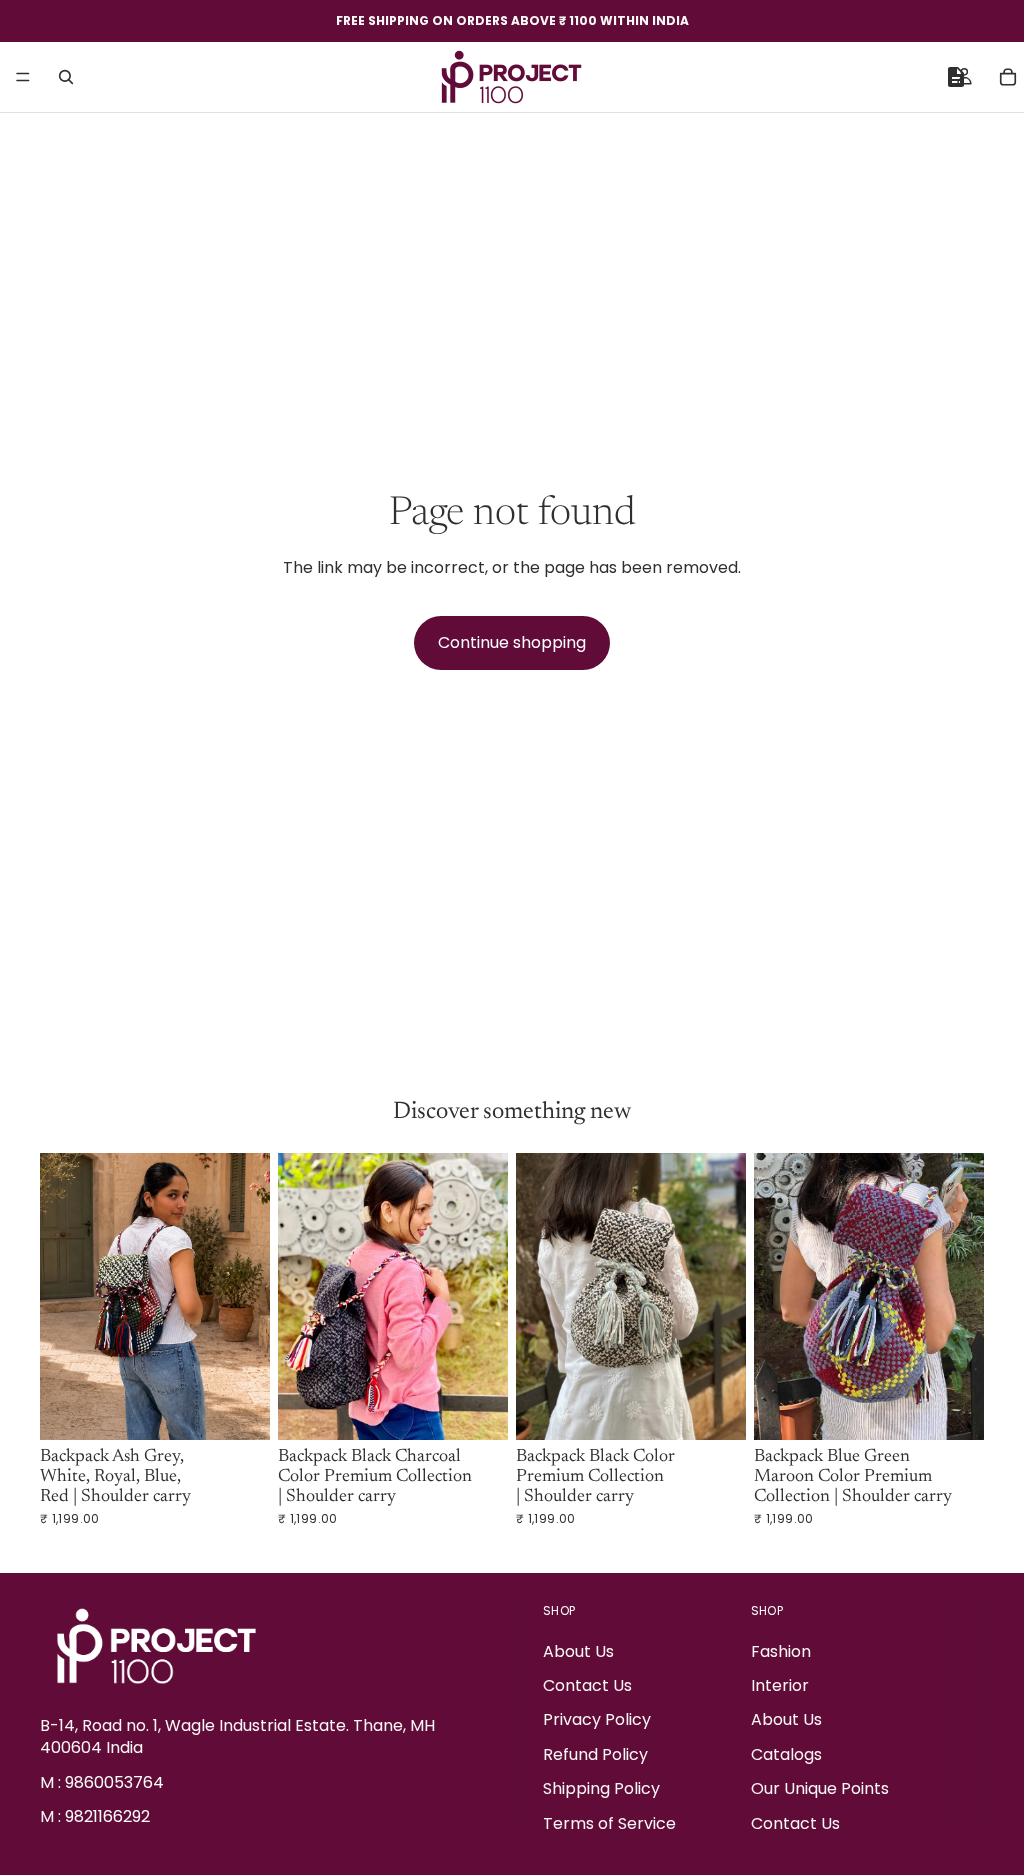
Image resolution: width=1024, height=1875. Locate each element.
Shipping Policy (601, 1788)
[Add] (239, 1410)
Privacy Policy (597, 1719)
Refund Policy (595, 1754)
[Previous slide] (62, 1297)
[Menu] (23, 77)
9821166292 (107, 1816)
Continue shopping (512, 642)
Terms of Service (609, 1822)
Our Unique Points (820, 1788)
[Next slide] (248, 1297)
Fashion (781, 1651)
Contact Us (587, 1685)
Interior (780, 1685)
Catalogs (786, 1754)
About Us (578, 1651)
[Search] (66, 77)
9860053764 (114, 1782)
